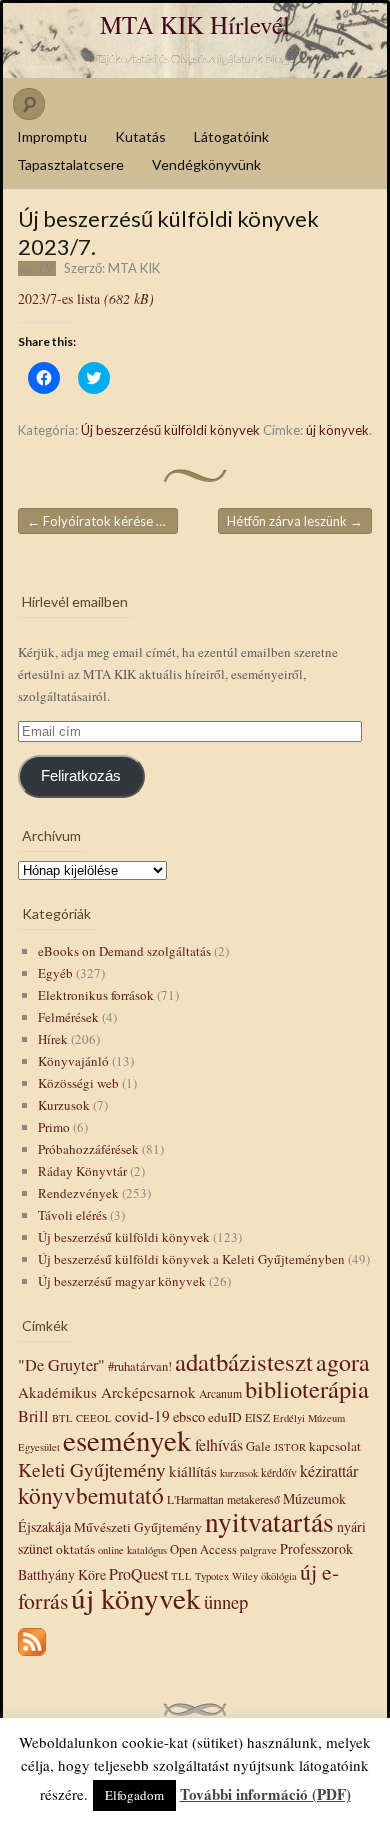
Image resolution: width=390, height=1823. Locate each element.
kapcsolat (335, 1446)
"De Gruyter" (61, 1365)
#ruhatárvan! (140, 1366)
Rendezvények (78, 1193)
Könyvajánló (73, 1061)
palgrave (258, 1550)
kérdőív (279, 1472)
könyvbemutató (91, 1495)
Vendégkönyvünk (206, 164)
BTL (62, 1418)
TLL (181, 1576)
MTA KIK (134, 268)
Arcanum (220, 1393)
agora (343, 1362)
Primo (54, 1127)
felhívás (219, 1444)
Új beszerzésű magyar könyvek (122, 1281)
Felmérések (68, 1017)
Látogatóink (231, 136)
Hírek (53, 1039)
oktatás (75, 1549)
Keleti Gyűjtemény (92, 1469)
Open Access (203, 1549)
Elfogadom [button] (134, 1795)
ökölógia (279, 1576)
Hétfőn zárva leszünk (295, 521)
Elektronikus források (96, 995)
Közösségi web (78, 1083)
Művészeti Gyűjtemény (138, 1527)
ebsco (189, 1416)
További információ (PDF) (265, 1794)
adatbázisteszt (244, 1361)
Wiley (245, 1576)
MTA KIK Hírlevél (195, 24)
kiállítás (193, 1471)
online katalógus (132, 1550)
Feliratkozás (81, 776)
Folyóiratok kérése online (102, 521)
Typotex (212, 1576)
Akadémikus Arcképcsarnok (107, 1392)
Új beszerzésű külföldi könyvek (170, 430)
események (127, 1439)
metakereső (253, 1499)
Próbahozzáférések (88, 1149)
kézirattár (329, 1470)
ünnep (226, 1601)
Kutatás (140, 136)
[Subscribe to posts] (32, 1658)
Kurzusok (64, 1105)
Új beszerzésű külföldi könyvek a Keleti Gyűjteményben (191, 1259)
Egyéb (55, 973)
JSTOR (290, 1447)
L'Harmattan (195, 1499)
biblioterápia (307, 1388)
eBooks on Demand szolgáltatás (124, 951)
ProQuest (138, 1573)
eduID (225, 1417)
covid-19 (142, 1416)
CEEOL (94, 1418)
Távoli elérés (72, 1215)
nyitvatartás (269, 1521)
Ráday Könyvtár (82, 1171)
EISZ (257, 1417)
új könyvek (337, 430)
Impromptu (52, 136)
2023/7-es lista (86, 298)
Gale (258, 1446)
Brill (33, 1416)
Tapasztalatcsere (70, 164)
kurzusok (239, 1473)
